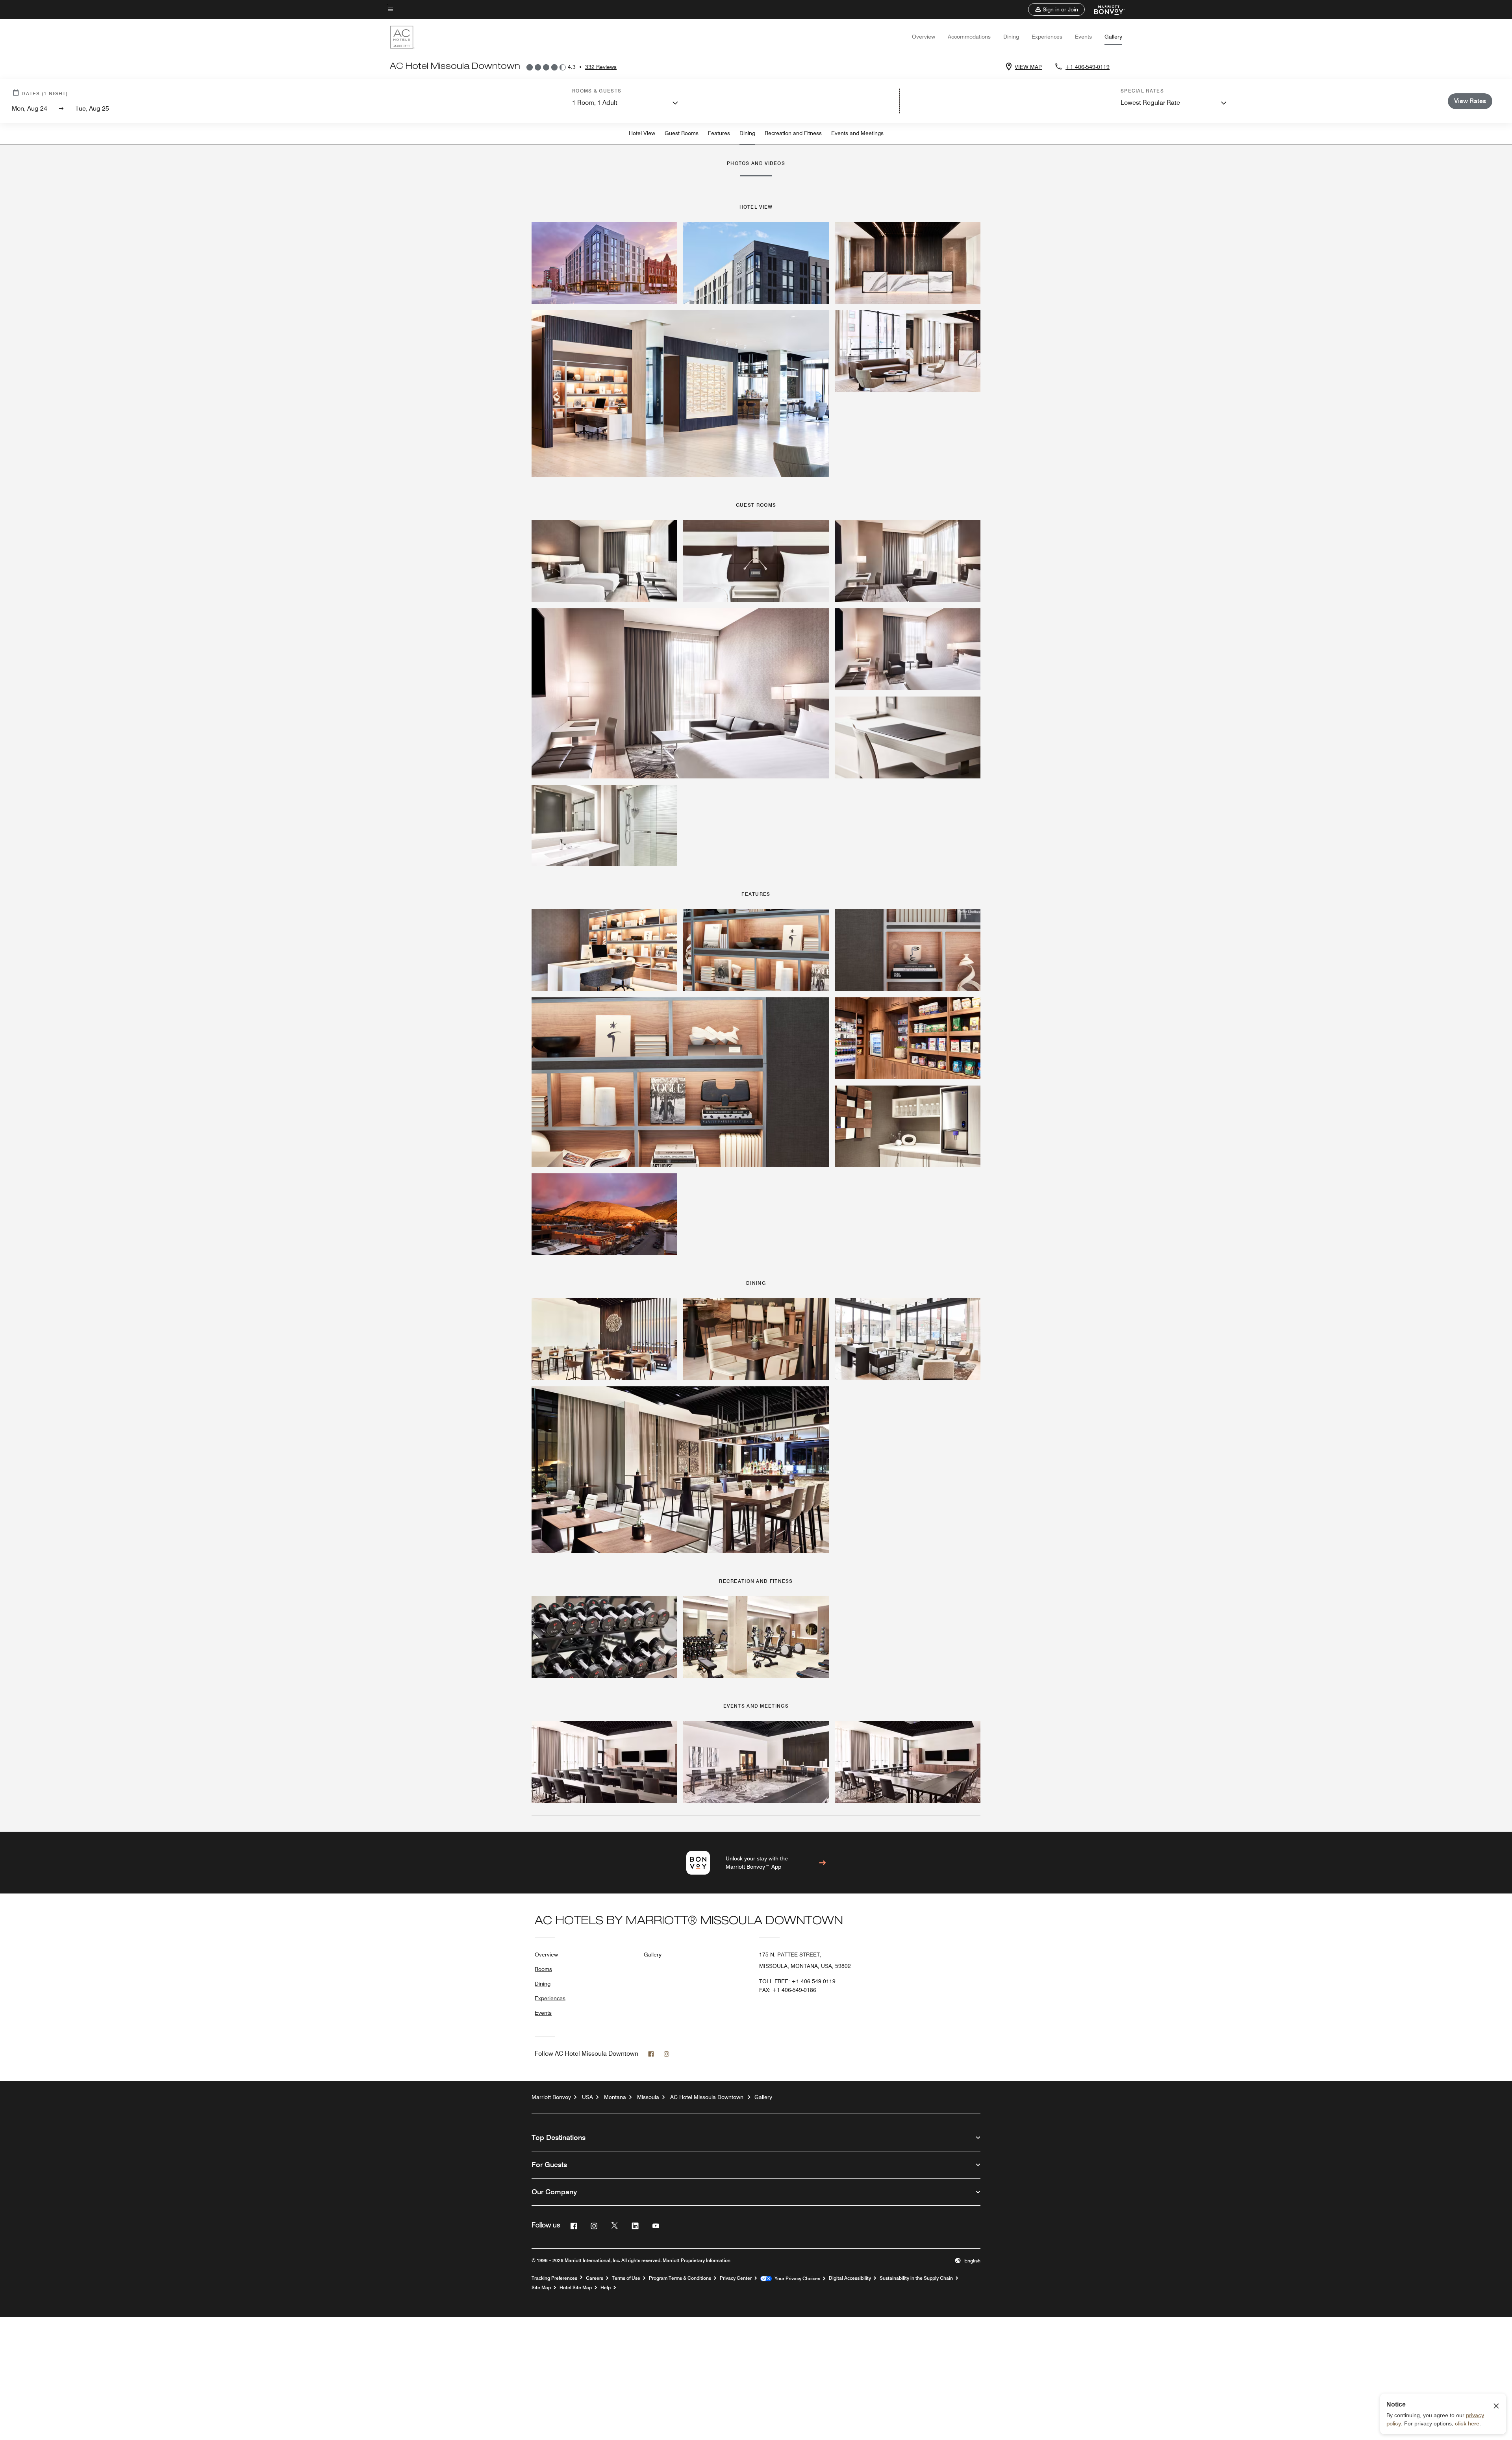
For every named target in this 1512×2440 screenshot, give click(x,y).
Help (606, 2288)
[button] (1056, 9)
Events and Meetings (857, 133)
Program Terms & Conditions (680, 2278)
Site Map (541, 2288)
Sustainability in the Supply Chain (916, 2278)
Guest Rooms (682, 133)
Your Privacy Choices (796, 2279)
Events (1083, 37)
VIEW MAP (1028, 67)
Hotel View (642, 133)
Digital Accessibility (850, 2278)
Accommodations (969, 37)
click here (1467, 2423)
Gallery (1113, 37)
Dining (1011, 37)
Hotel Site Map (576, 2288)
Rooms (543, 1969)
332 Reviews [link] (601, 67)
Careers (595, 2278)
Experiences (1047, 37)
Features (719, 133)
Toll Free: (797, 1981)
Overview (924, 37)
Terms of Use (626, 2278)
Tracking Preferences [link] (554, 2278)
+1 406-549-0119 (1088, 67)
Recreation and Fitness (793, 133)
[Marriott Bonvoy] (1105, 9)
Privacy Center (736, 2278)
